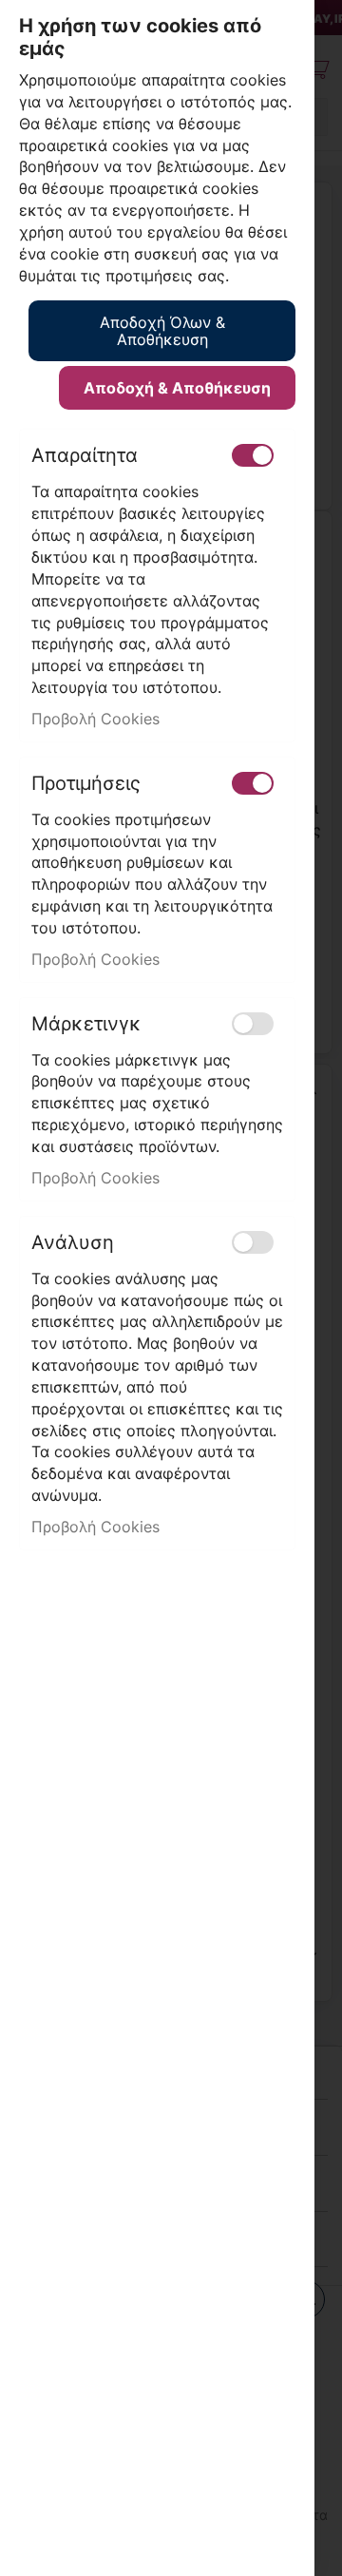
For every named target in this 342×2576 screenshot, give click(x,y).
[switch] (253, 455)
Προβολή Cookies (95, 719)
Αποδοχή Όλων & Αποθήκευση (162, 331)
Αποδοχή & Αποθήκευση (177, 388)
